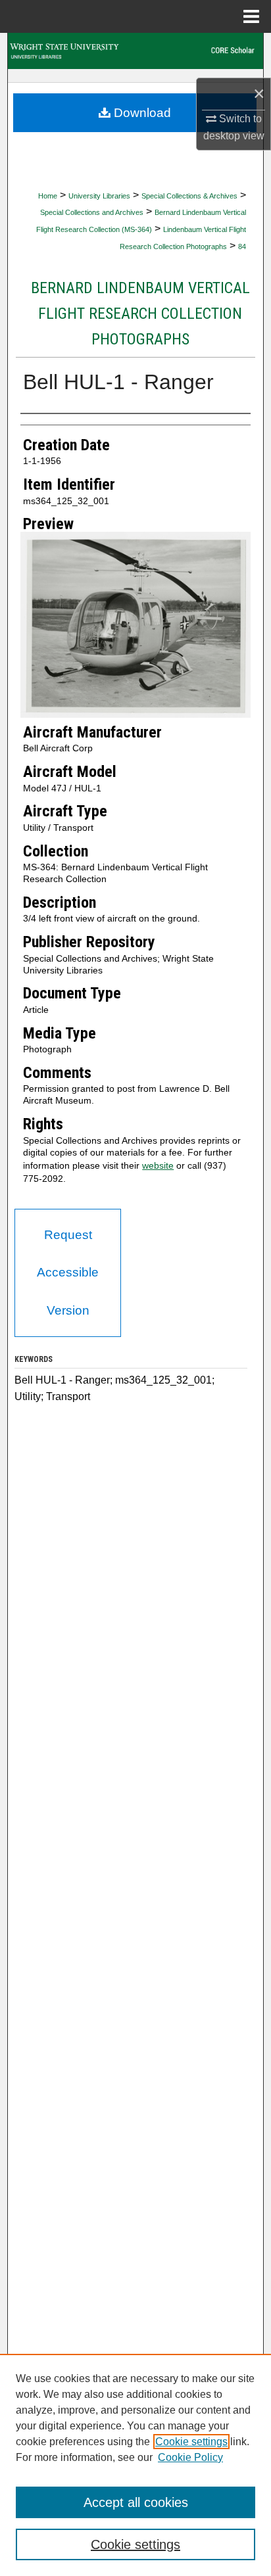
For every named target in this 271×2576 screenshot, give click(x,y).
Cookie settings (191, 2442)
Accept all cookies (136, 2502)
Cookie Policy (190, 2457)
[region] (135, 2465)
